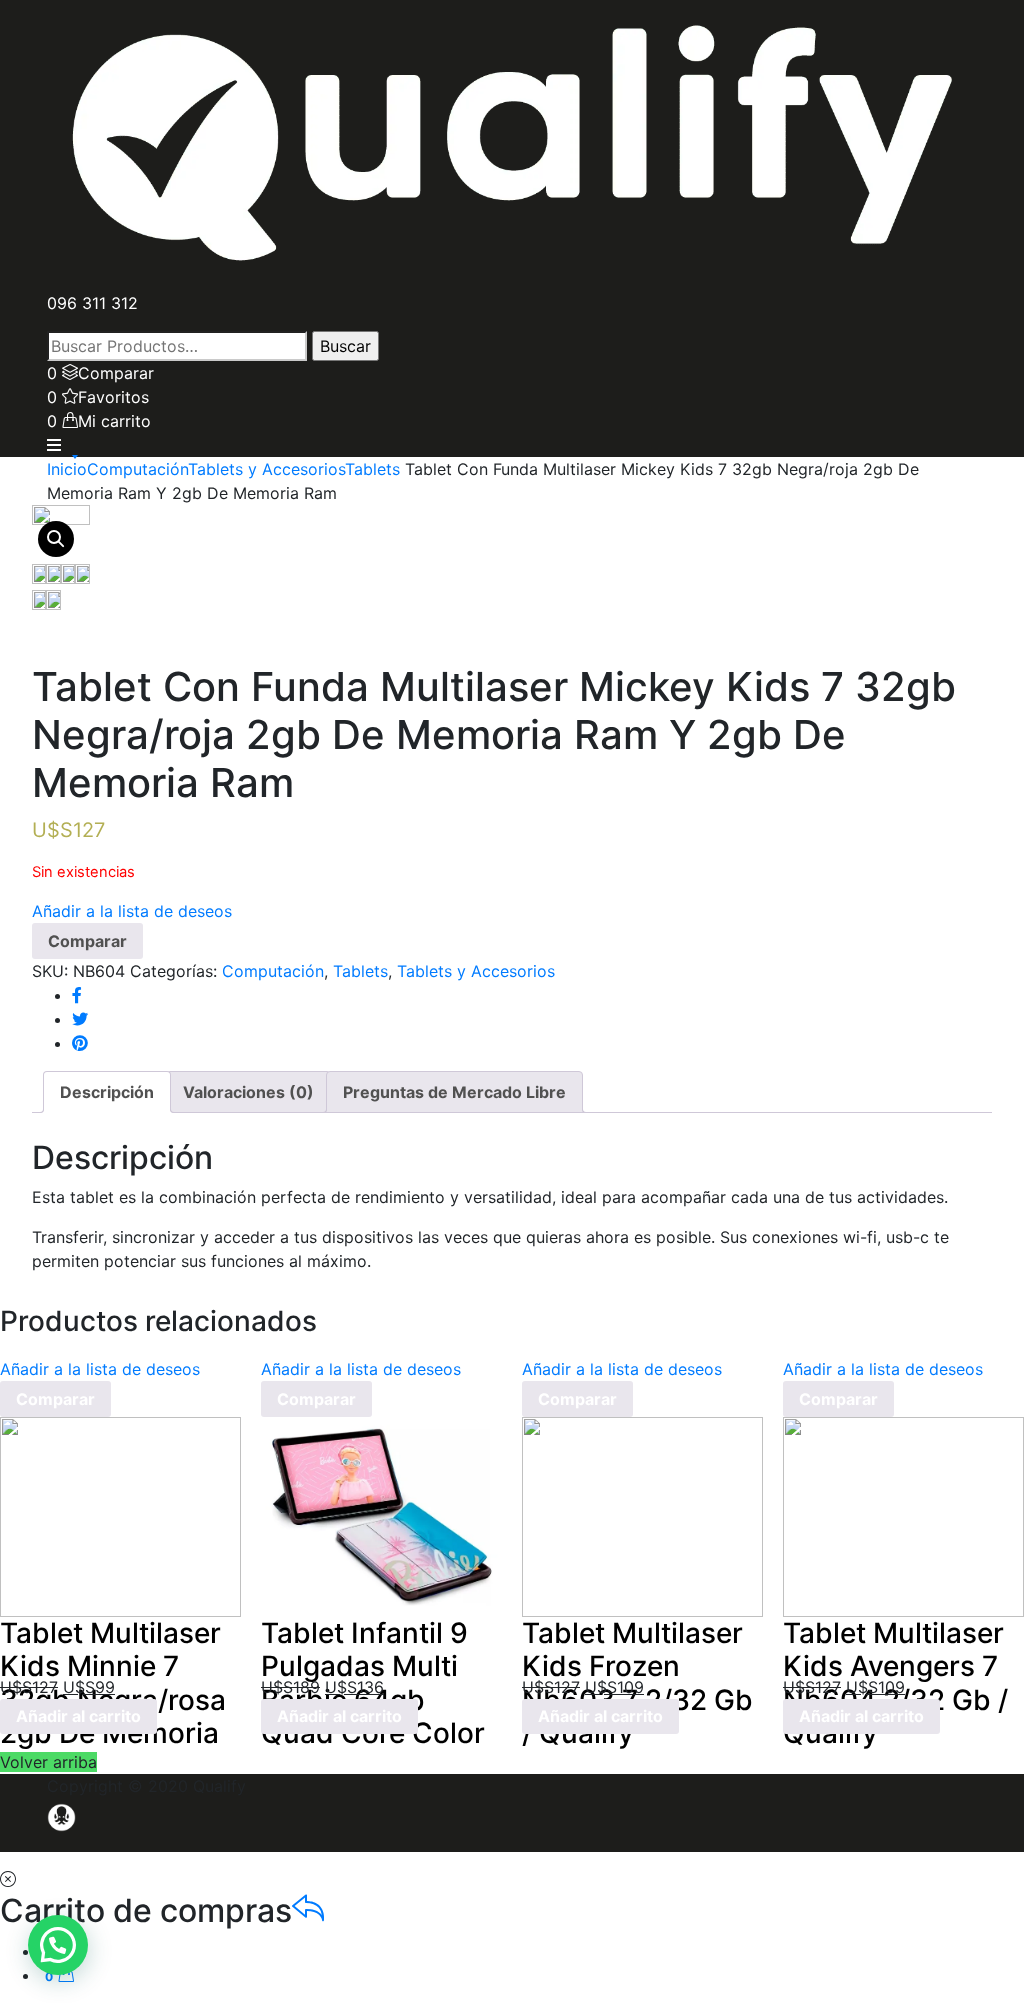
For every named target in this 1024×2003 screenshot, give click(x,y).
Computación (137, 469)
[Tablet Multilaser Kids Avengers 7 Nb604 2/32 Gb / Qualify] (903, 1515)
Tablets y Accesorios (266, 469)
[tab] (107, 1092)
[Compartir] (958, 22)
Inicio (67, 469)
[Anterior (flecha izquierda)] (35, 1002)
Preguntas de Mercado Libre (454, 1092)
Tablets (372, 469)
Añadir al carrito (78, 1716)
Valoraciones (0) (248, 1092)
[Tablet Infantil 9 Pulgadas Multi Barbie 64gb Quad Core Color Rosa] (381, 1515)
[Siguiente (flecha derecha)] (989, 1002)
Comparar (87, 941)
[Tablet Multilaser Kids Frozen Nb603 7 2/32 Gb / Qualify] (642, 1515)
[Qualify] (512, 144)
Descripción (107, 1092)
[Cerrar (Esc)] (1002, 22)
